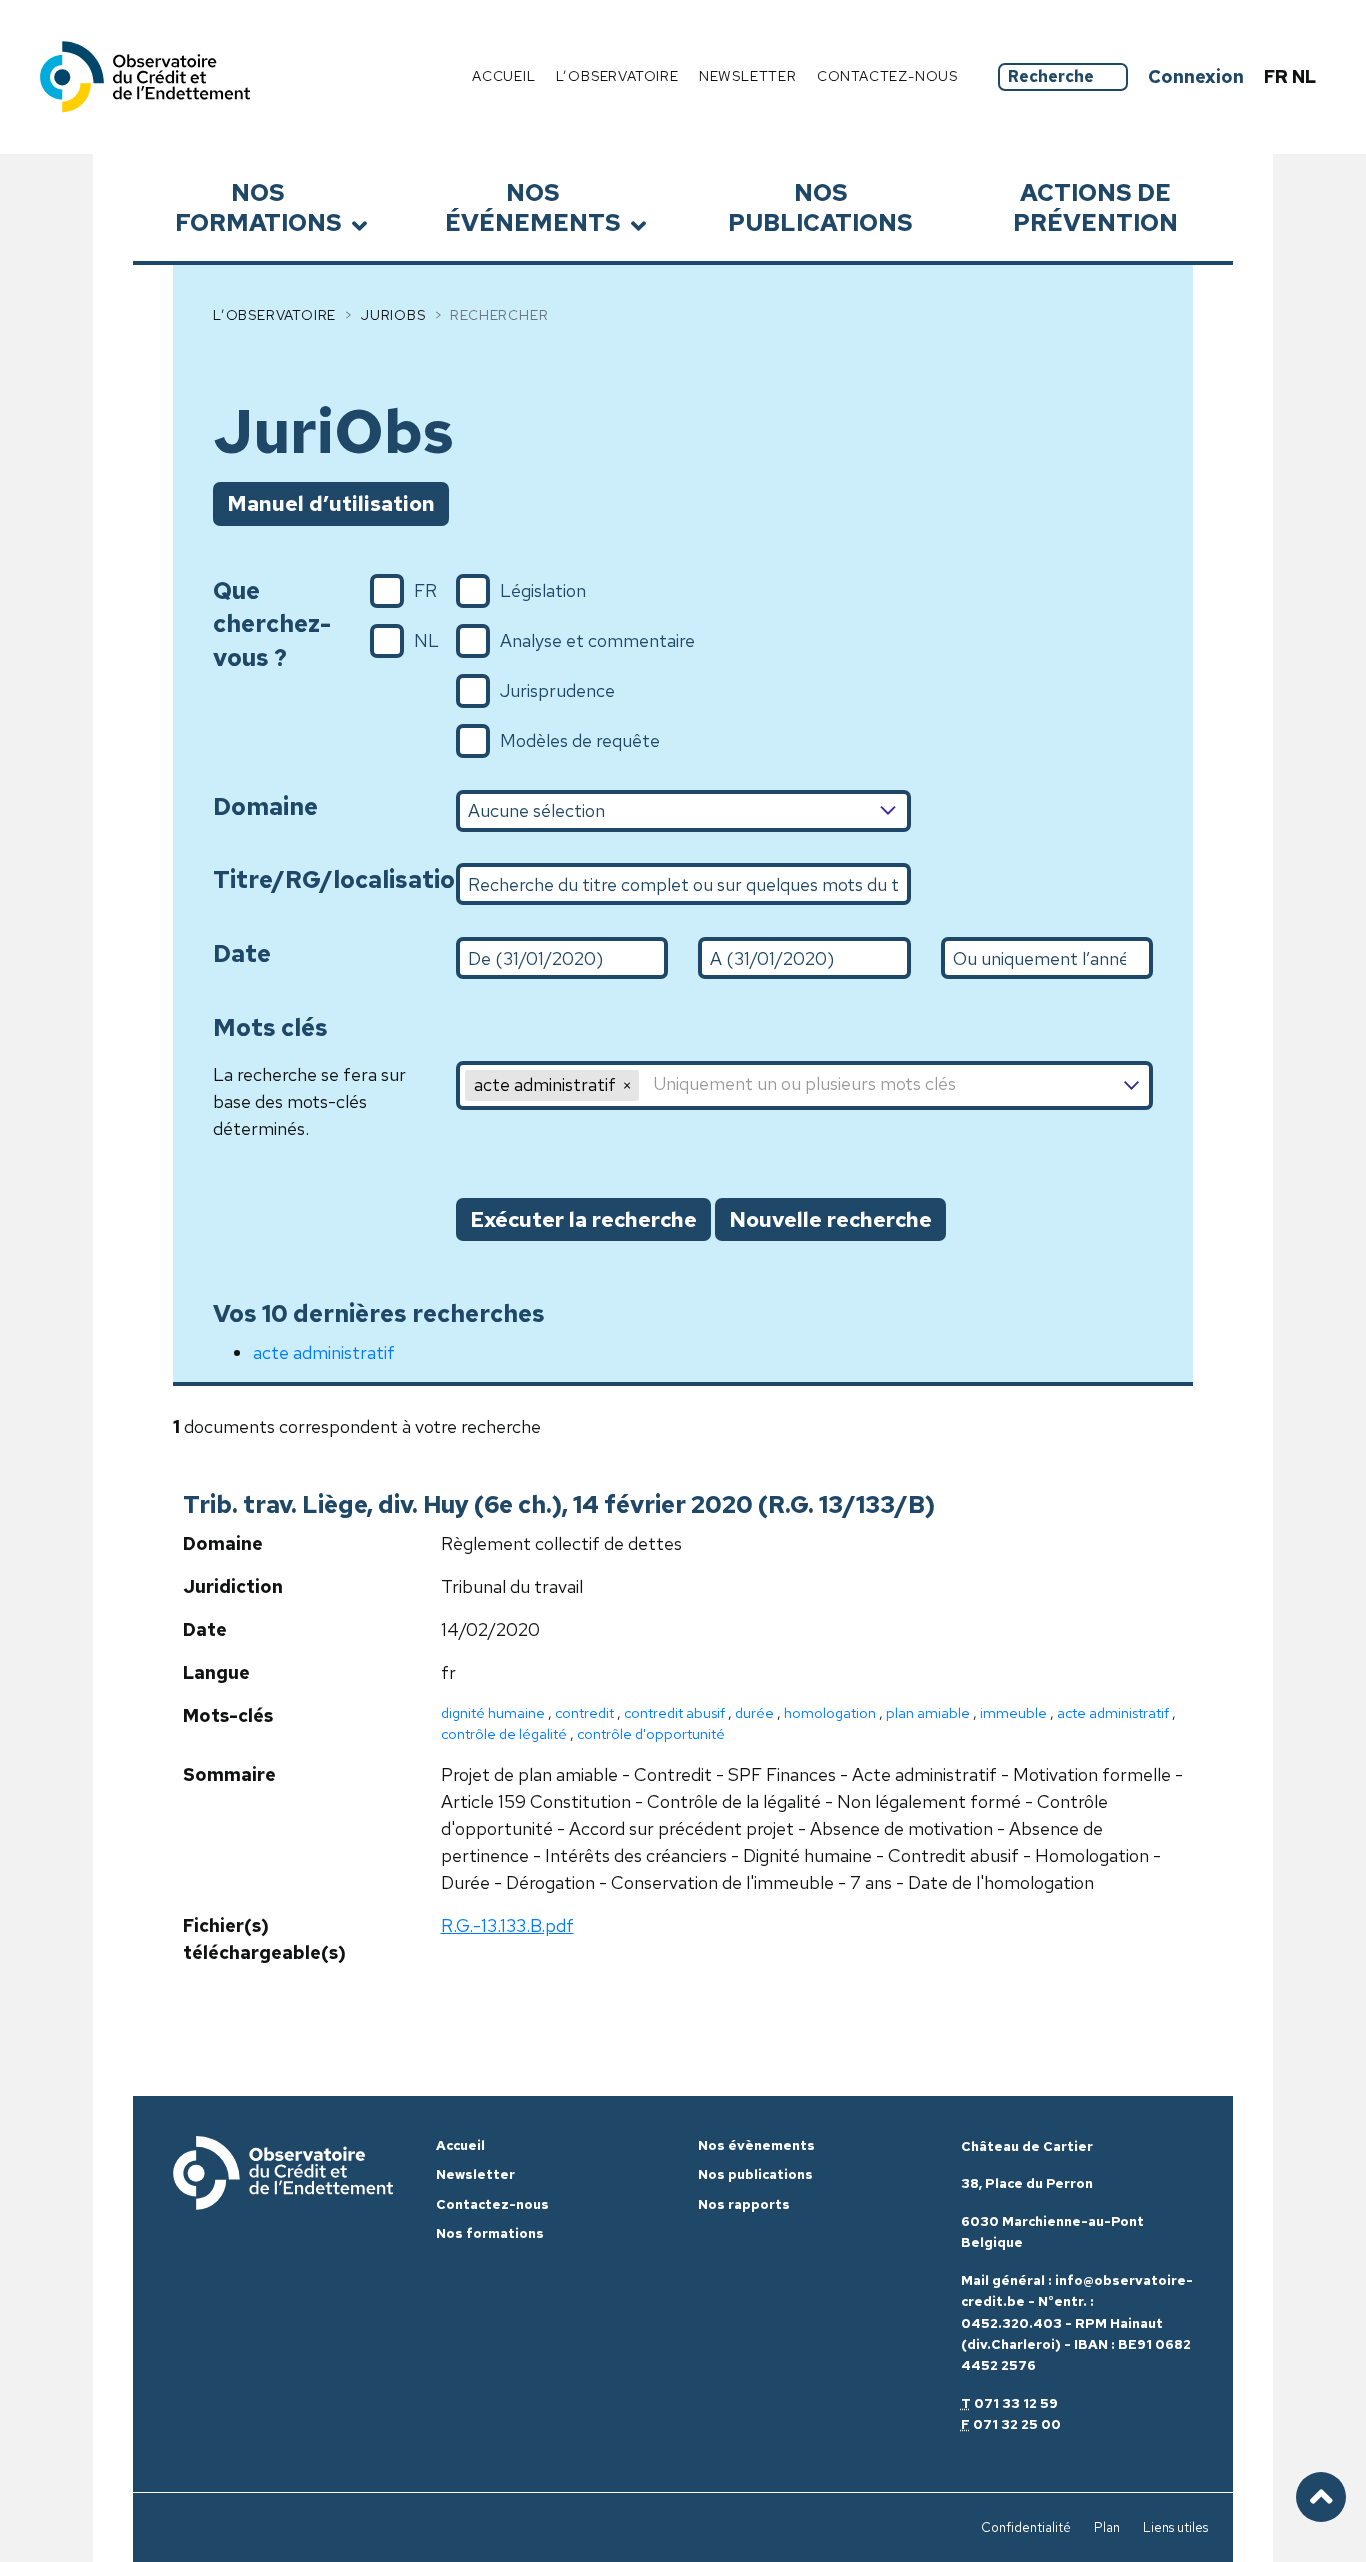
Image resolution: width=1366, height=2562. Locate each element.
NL (1304, 76)
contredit (584, 1712)
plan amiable (928, 1712)
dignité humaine (493, 1712)
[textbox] (894, 1085)
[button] (627, 1085)
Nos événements (533, 207)
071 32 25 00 (1017, 2424)
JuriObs (393, 315)
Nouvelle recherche (830, 1219)
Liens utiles (1175, 2527)
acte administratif (324, 1352)
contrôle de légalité (504, 1733)
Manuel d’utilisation (331, 503)
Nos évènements (756, 2145)
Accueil (504, 76)
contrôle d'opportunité (651, 1733)
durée (754, 1712)
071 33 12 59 (1016, 2403)
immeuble (1013, 1712)
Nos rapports (744, 2204)
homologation (830, 1712)
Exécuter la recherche (583, 1219)
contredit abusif (674, 1712)
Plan (1107, 2527)
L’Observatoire (274, 315)
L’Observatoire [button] (617, 76)
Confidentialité (1026, 2527)
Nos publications (820, 207)
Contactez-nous (887, 76)
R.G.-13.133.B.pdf (507, 1925)
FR (1278, 76)
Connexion (1196, 76)
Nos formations (258, 207)
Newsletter (748, 76)
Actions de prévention (1095, 207)
